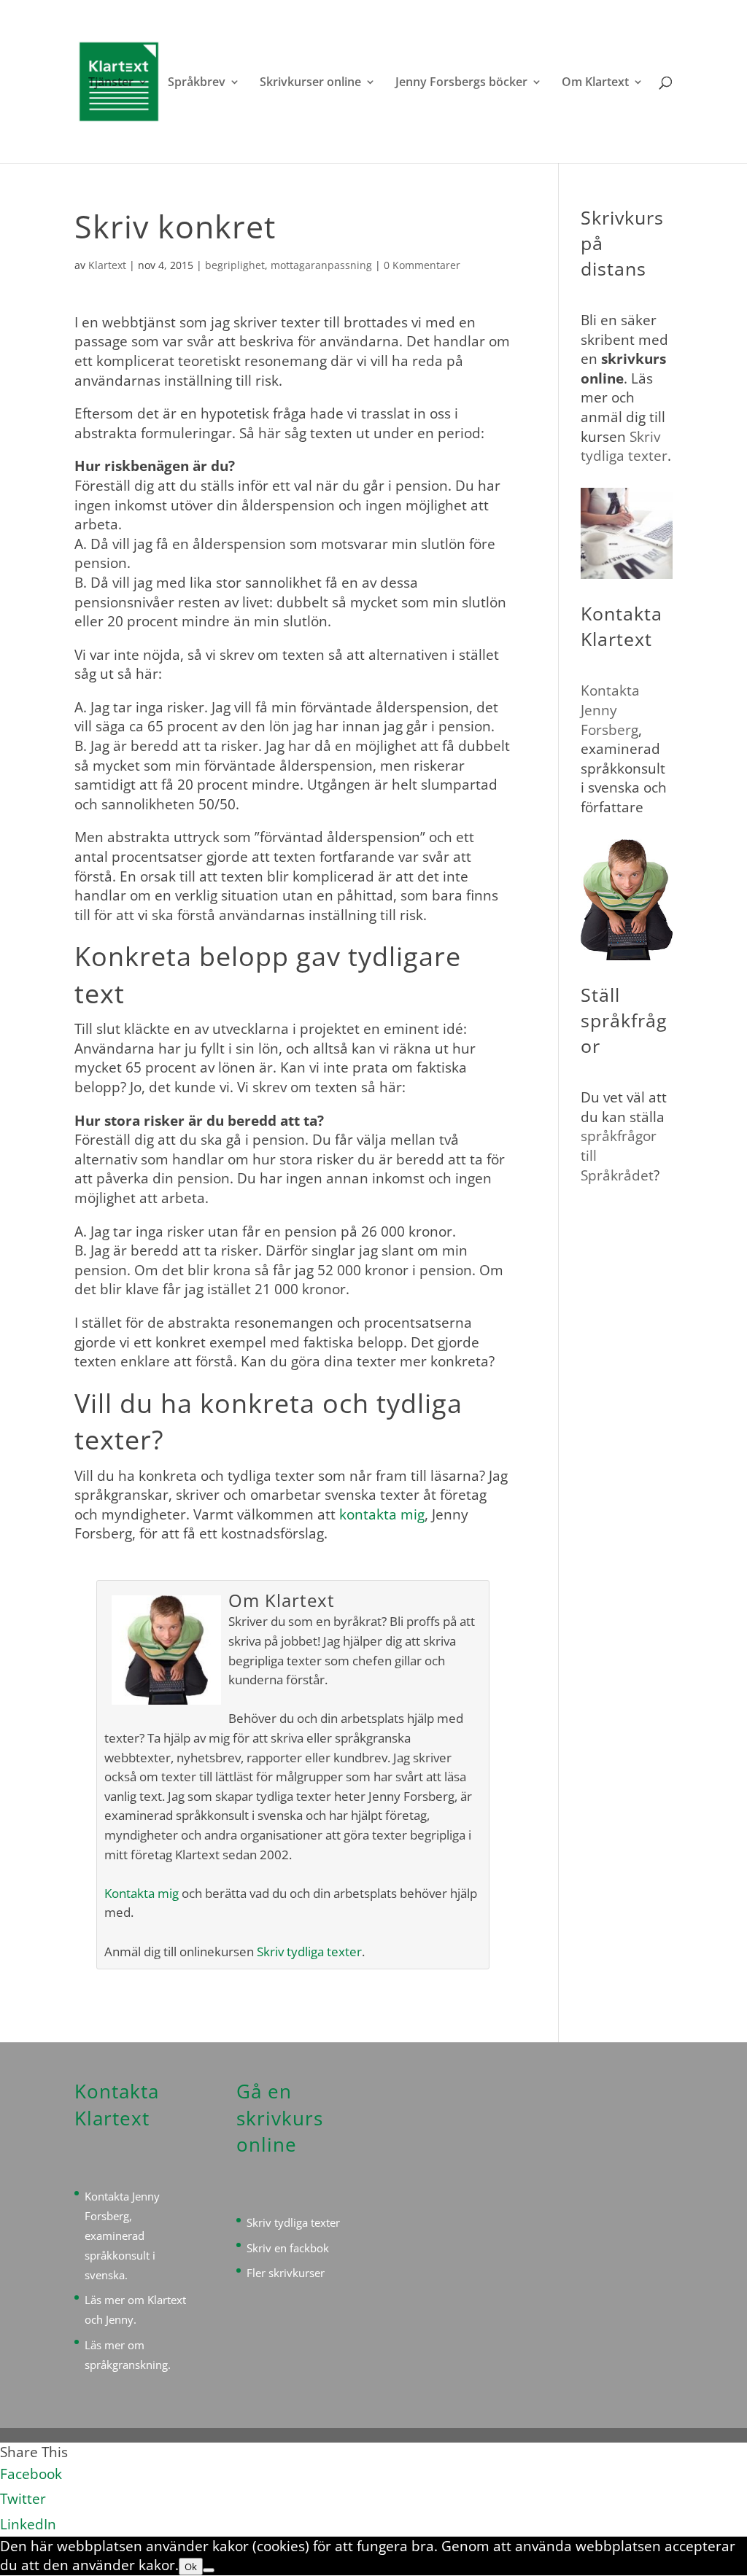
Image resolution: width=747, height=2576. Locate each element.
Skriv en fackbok (288, 2248)
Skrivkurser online (310, 83)
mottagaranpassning (321, 265)
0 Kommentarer (422, 265)
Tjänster (111, 83)
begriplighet (235, 265)
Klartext (107, 265)
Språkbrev (197, 83)
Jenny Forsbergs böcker (461, 83)
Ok (191, 2567)
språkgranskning (126, 2365)
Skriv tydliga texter (309, 1952)
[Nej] (209, 2570)
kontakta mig (382, 1514)
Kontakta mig (142, 1893)
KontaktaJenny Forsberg (610, 710)
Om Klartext (595, 83)
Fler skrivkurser (286, 2273)
